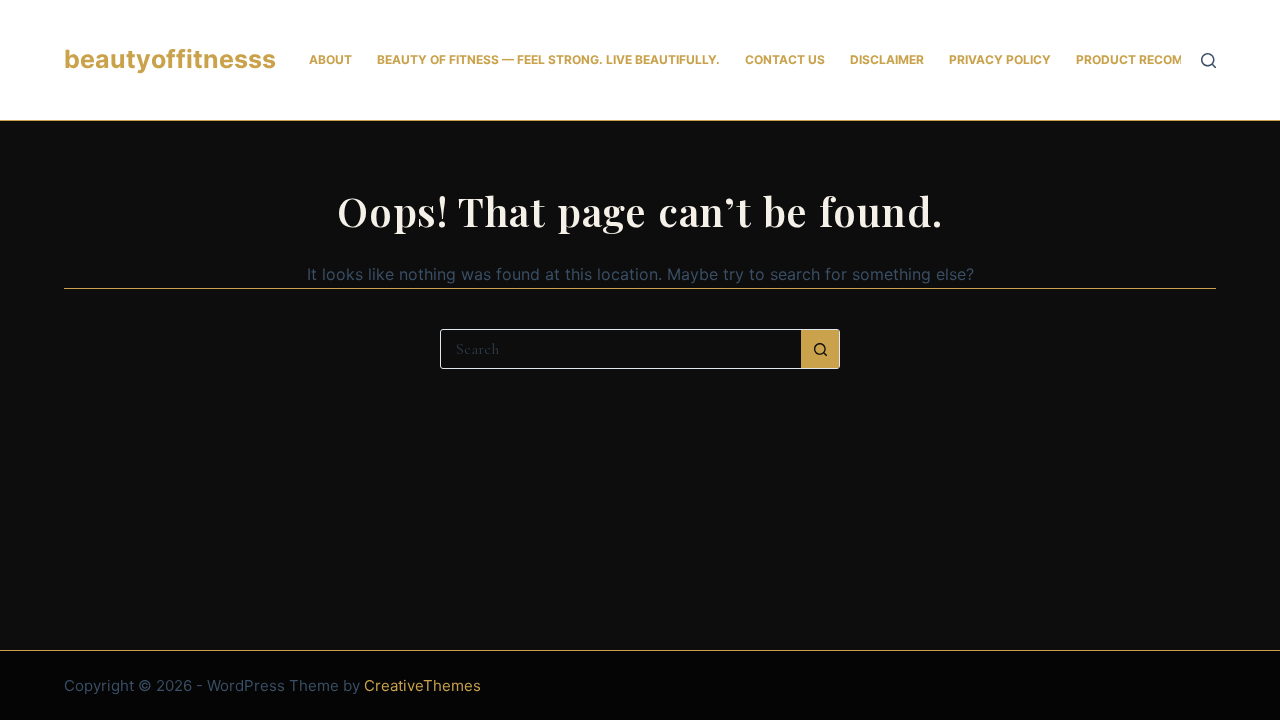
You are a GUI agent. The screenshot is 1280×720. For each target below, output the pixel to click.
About (330, 59)
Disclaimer (887, 59)
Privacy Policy (1000, 59)
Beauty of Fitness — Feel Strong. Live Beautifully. (548, 59)
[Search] (1208, 60)
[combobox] (621, 349)
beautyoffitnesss (170, 59)
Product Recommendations (1170, 59)
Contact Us (785, 59)
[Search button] (820, 349)
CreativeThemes (422, 685)
